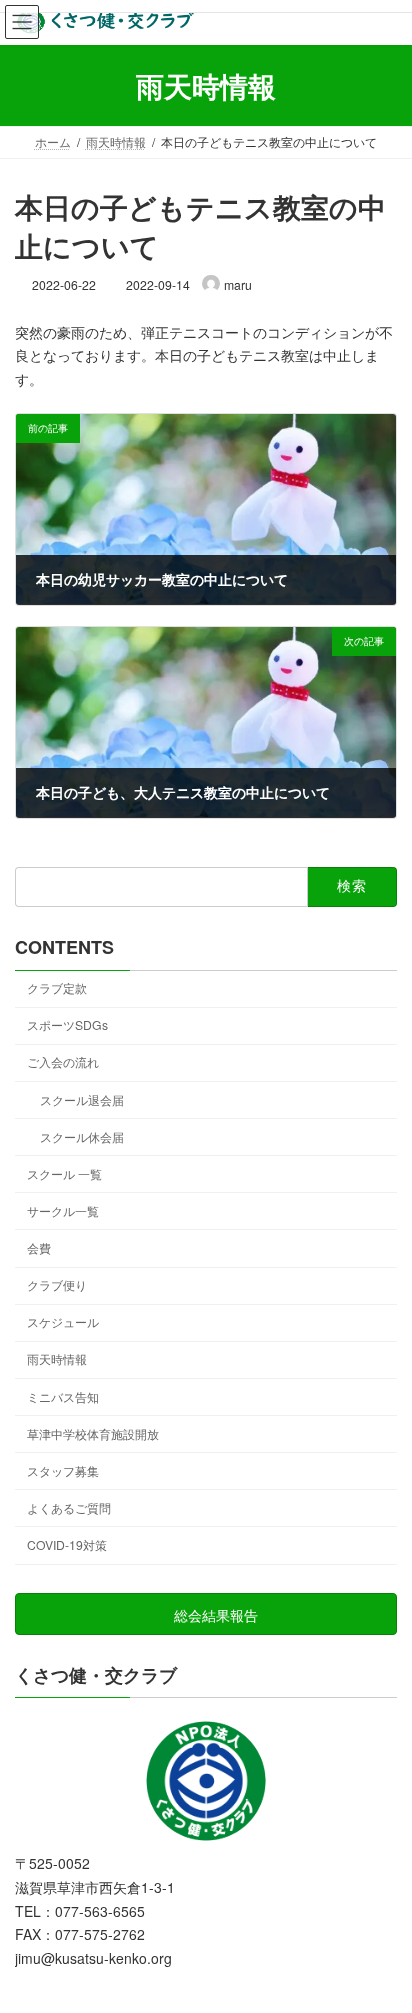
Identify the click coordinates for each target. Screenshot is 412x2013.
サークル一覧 (63, 1210)
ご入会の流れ (63, 1061)
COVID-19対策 (67, 1544)
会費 (39, 1247)
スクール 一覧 (64, 1173)
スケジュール (63, 1321)
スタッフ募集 (63, 1470)
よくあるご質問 (69, 1507)
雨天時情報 (57, 1358)
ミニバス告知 (63, 1396)
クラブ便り (57, 1284)
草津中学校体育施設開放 (93, 1433)
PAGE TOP (382, 1934)
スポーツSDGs (67, 1024)
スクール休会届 (82, 1136)
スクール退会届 (82, 1099)
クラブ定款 (57, 987)
